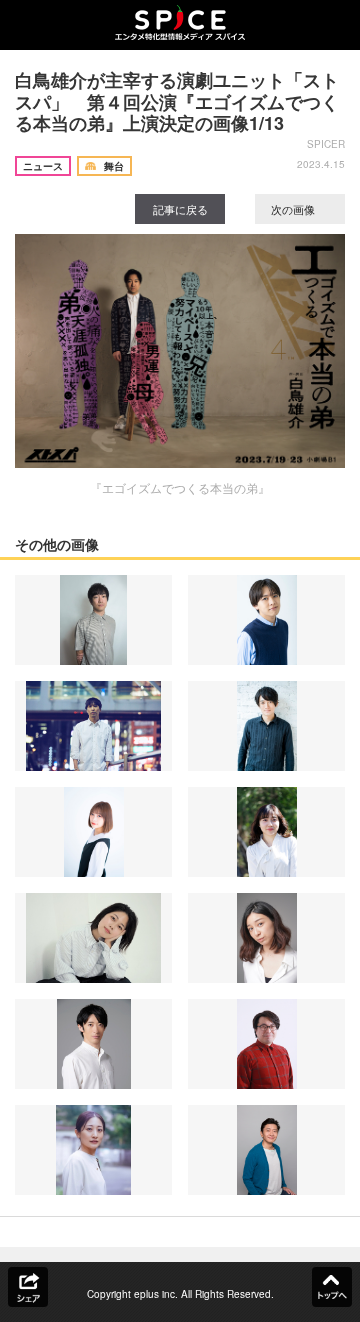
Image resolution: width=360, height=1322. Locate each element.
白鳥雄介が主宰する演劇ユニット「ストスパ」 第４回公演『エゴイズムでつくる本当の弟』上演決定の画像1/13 (177, 101)
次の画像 (294, 209)
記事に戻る (180, 209)
